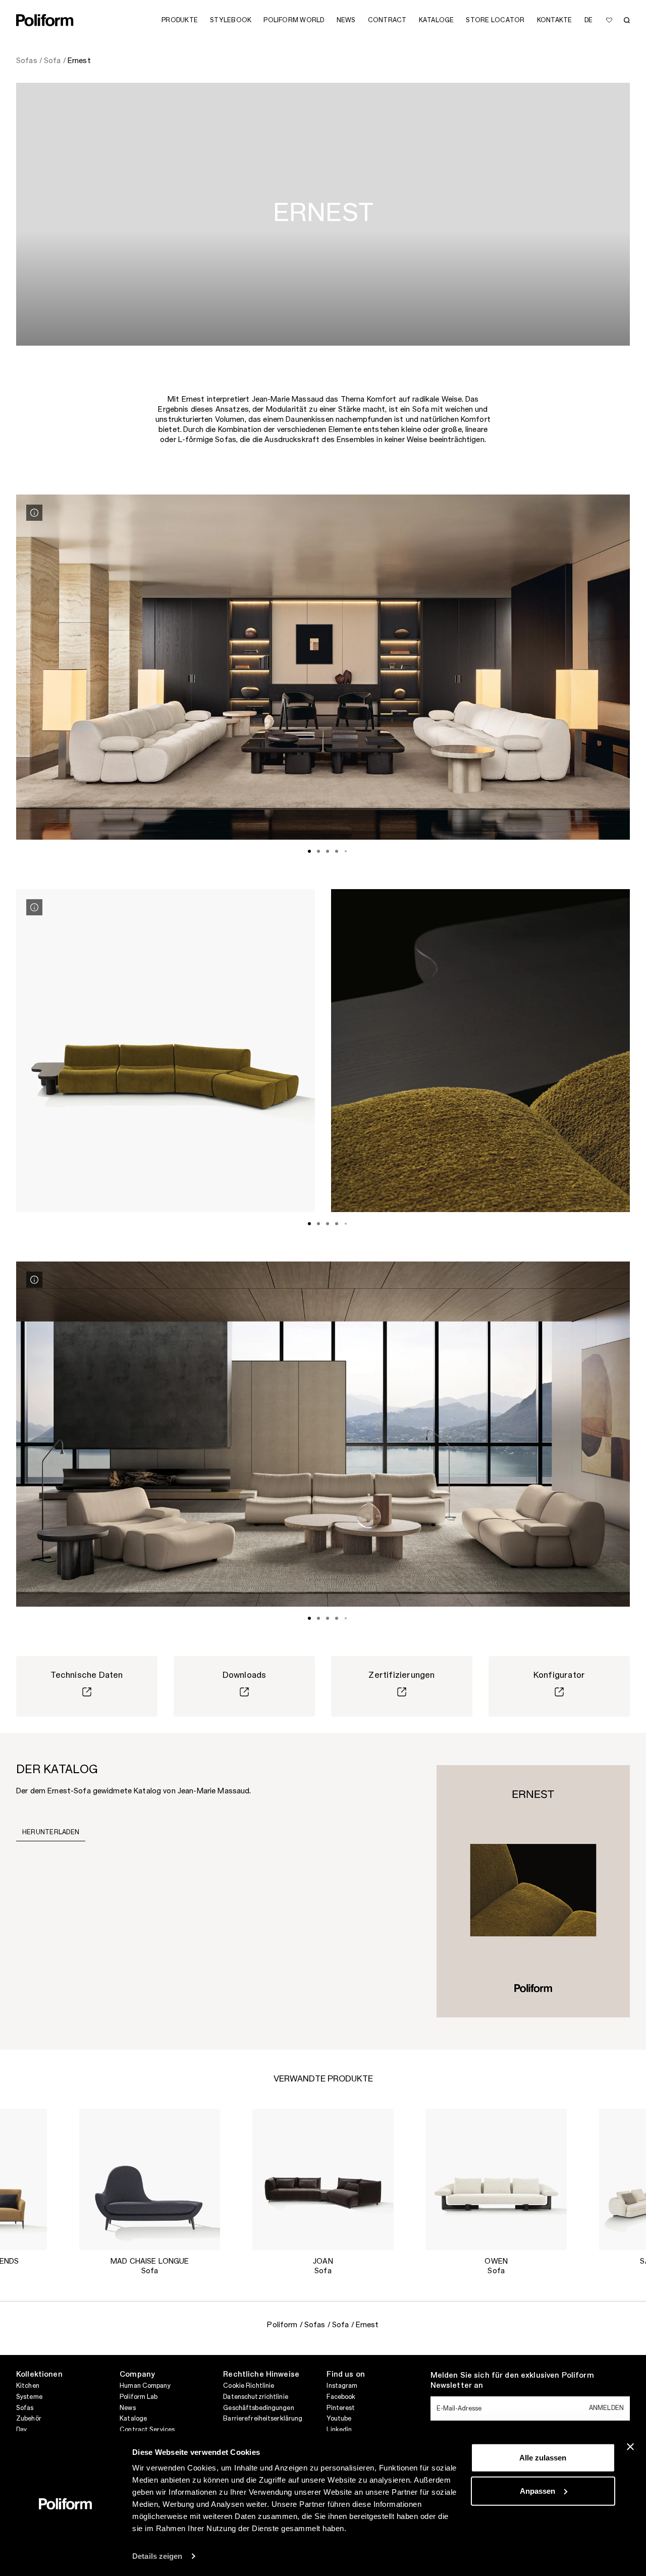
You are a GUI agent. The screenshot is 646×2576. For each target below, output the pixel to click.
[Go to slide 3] (328, 851)
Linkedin (339, 2430)
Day (21, 2430)
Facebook (341, 2397)
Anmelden (606, 2408)
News (127, 2408)
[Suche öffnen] (627, 20)
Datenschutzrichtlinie (256, 2397)
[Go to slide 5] (346, 851)
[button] (31, 2124)
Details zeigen (157, 2556)
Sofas (25, 2408)
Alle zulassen (543, 2458)
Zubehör (29, 2419)
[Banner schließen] (630, 2447)
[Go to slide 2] (318, 851)
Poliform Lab (139, 2397)
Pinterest (341, 2408)
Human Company (145, 2386)
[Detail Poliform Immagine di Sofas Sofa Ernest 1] (34, 513)
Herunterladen (51, 1832)
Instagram (342, 2386)
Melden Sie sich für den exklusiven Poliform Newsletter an (512, 2381)
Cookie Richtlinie (249, 2386)
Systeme (29, 2397)
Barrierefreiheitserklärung (263, 2419)
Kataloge (133, 2419)
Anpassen (537, 2490)
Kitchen (28, 2386)
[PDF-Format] (533, 1891)
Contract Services (147, 2430)
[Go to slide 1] (309, 851)
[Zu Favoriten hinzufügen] (609, 20)
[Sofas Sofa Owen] (496, 2179)
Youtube (339, 2419)
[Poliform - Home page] (45, 20)
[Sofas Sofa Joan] (323, 2179)
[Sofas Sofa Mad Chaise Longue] (150, 2179)
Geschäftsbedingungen (258, 2408)
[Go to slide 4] (337, 851)
